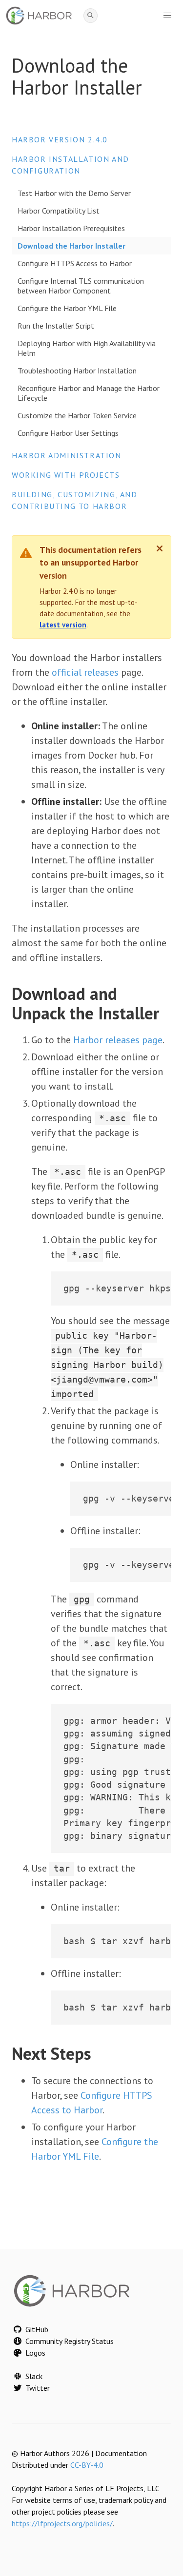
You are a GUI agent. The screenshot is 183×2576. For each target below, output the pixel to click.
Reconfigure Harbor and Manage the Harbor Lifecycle (89, 393)
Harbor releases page (118, 1040)
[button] (167, 16)
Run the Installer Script (56, 326)
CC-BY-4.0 (87, 2465)
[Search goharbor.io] (91, 16)
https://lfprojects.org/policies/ (62, 2523)
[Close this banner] (160, 548)
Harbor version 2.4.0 (60, 139)
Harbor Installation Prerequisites (71, 228)
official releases (85, 672)
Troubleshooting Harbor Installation (77, 371)
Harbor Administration (67, 455)
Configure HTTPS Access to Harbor (75, 263)
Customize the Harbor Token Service (77, 415)
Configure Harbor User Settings (68, 433)
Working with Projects (66, 475)
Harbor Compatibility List (59, 211)
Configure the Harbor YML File (67, 308)
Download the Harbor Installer (71, 246)
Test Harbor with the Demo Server (74, 193)
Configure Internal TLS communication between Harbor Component (81, 286)
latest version (63, 625)
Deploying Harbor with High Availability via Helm (87, 348)
